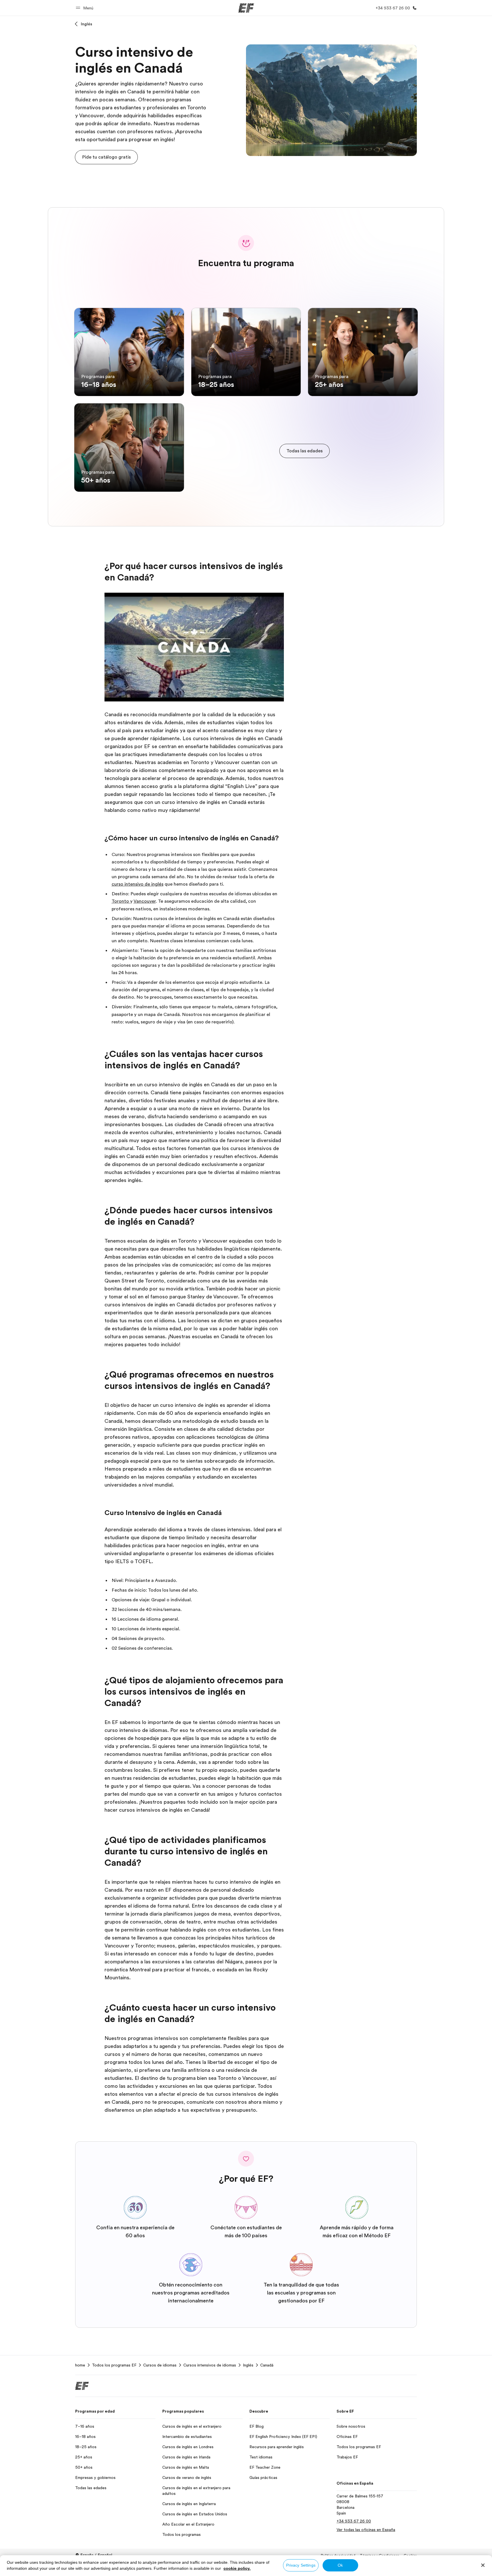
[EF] (246, 8)
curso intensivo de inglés (138, 884)
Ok (340, 2565)
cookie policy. (237, 2568)
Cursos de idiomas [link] (160, 2365)
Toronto (121, 901)
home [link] (80, 2365)
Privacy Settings (301, 2565)
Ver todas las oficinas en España (366, 2530)
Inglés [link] (248, 2365)
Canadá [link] (267, 2365)
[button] (85, 8)
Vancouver (145, 901)
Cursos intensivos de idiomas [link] (210, 2365)
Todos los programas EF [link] (114, 2365)
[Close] (483, 2565)
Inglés (87, 24)
